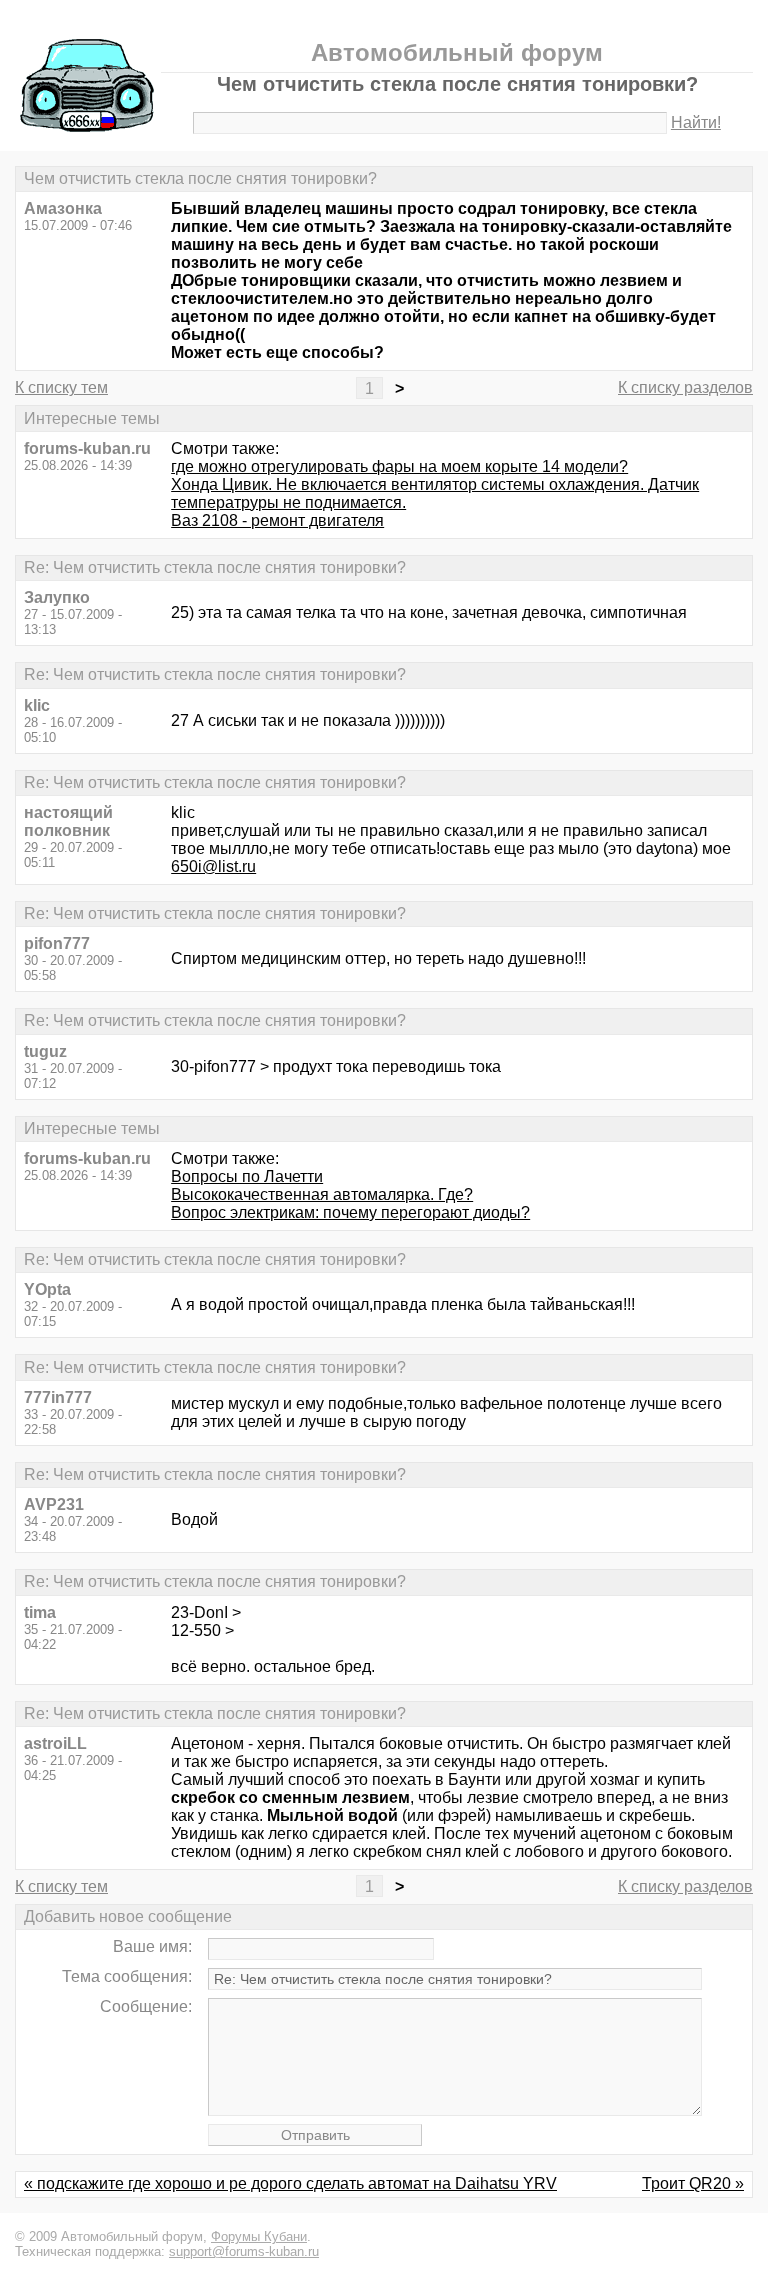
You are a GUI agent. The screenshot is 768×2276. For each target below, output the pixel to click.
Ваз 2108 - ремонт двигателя (277, 520)
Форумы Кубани (259, 2236)
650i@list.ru (213, 866)
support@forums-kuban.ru (244, 2251)
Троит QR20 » (693, 2183)
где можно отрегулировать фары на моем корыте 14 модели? (399, 466)
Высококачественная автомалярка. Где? (322, 1194)
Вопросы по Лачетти (247, 1176)
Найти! (696, 122)
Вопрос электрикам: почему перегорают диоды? (350, 1212)
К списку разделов (685, 387)
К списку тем (61, 387)
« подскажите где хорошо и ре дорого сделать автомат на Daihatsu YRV (290, 2183)
